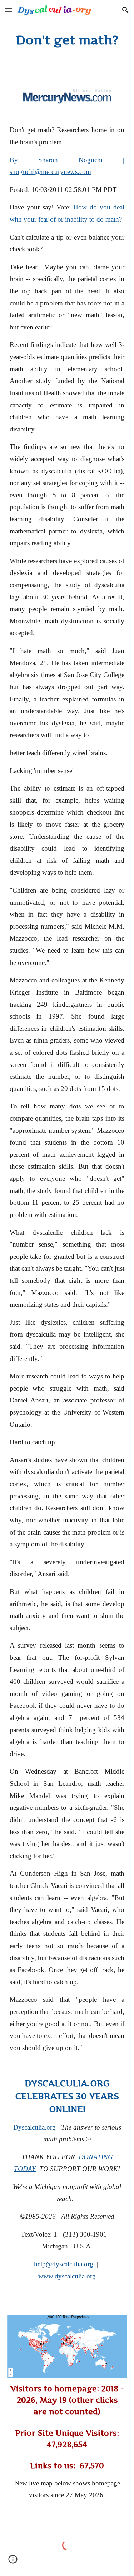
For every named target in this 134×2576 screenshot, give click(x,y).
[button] (9, 10)
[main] (67, 40)
